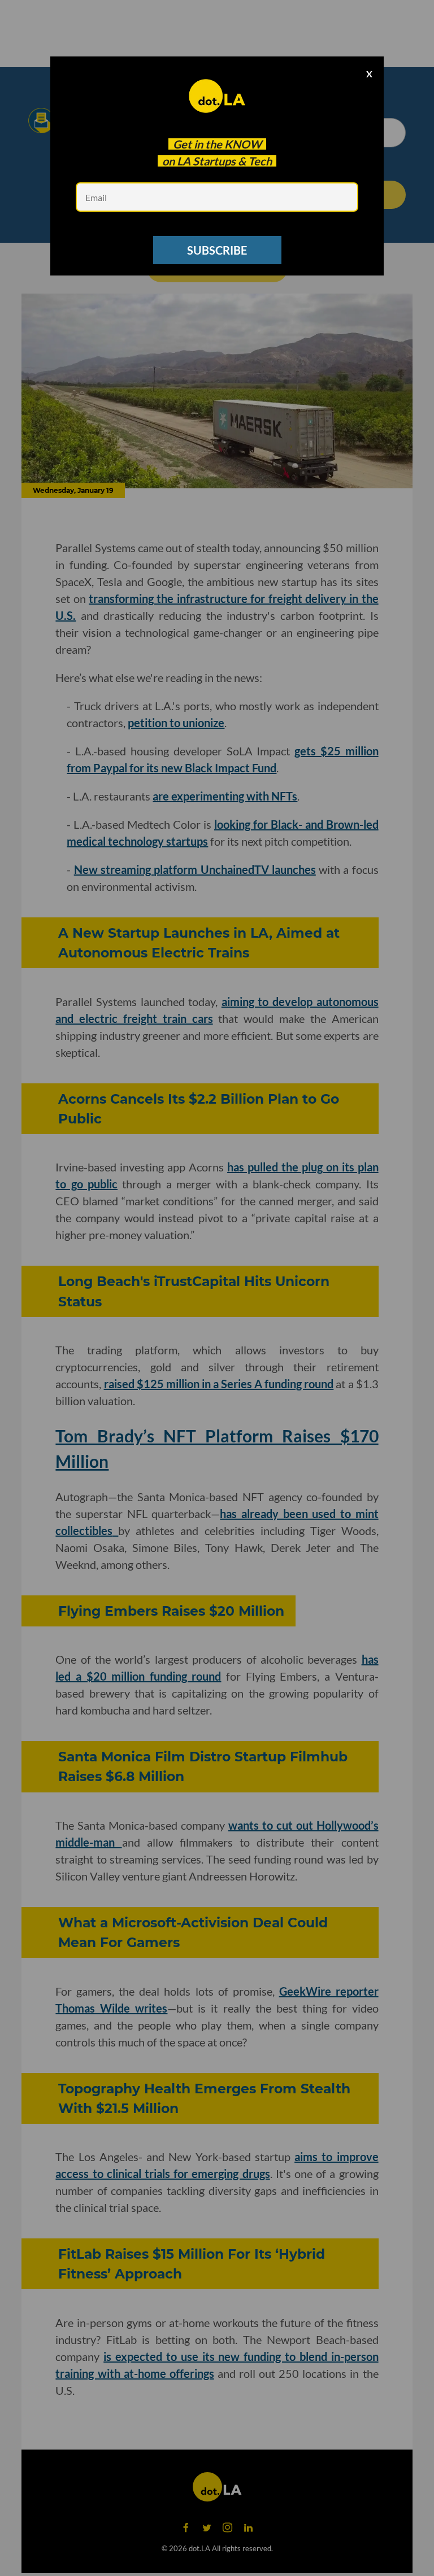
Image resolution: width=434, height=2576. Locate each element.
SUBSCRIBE (217, 250)
